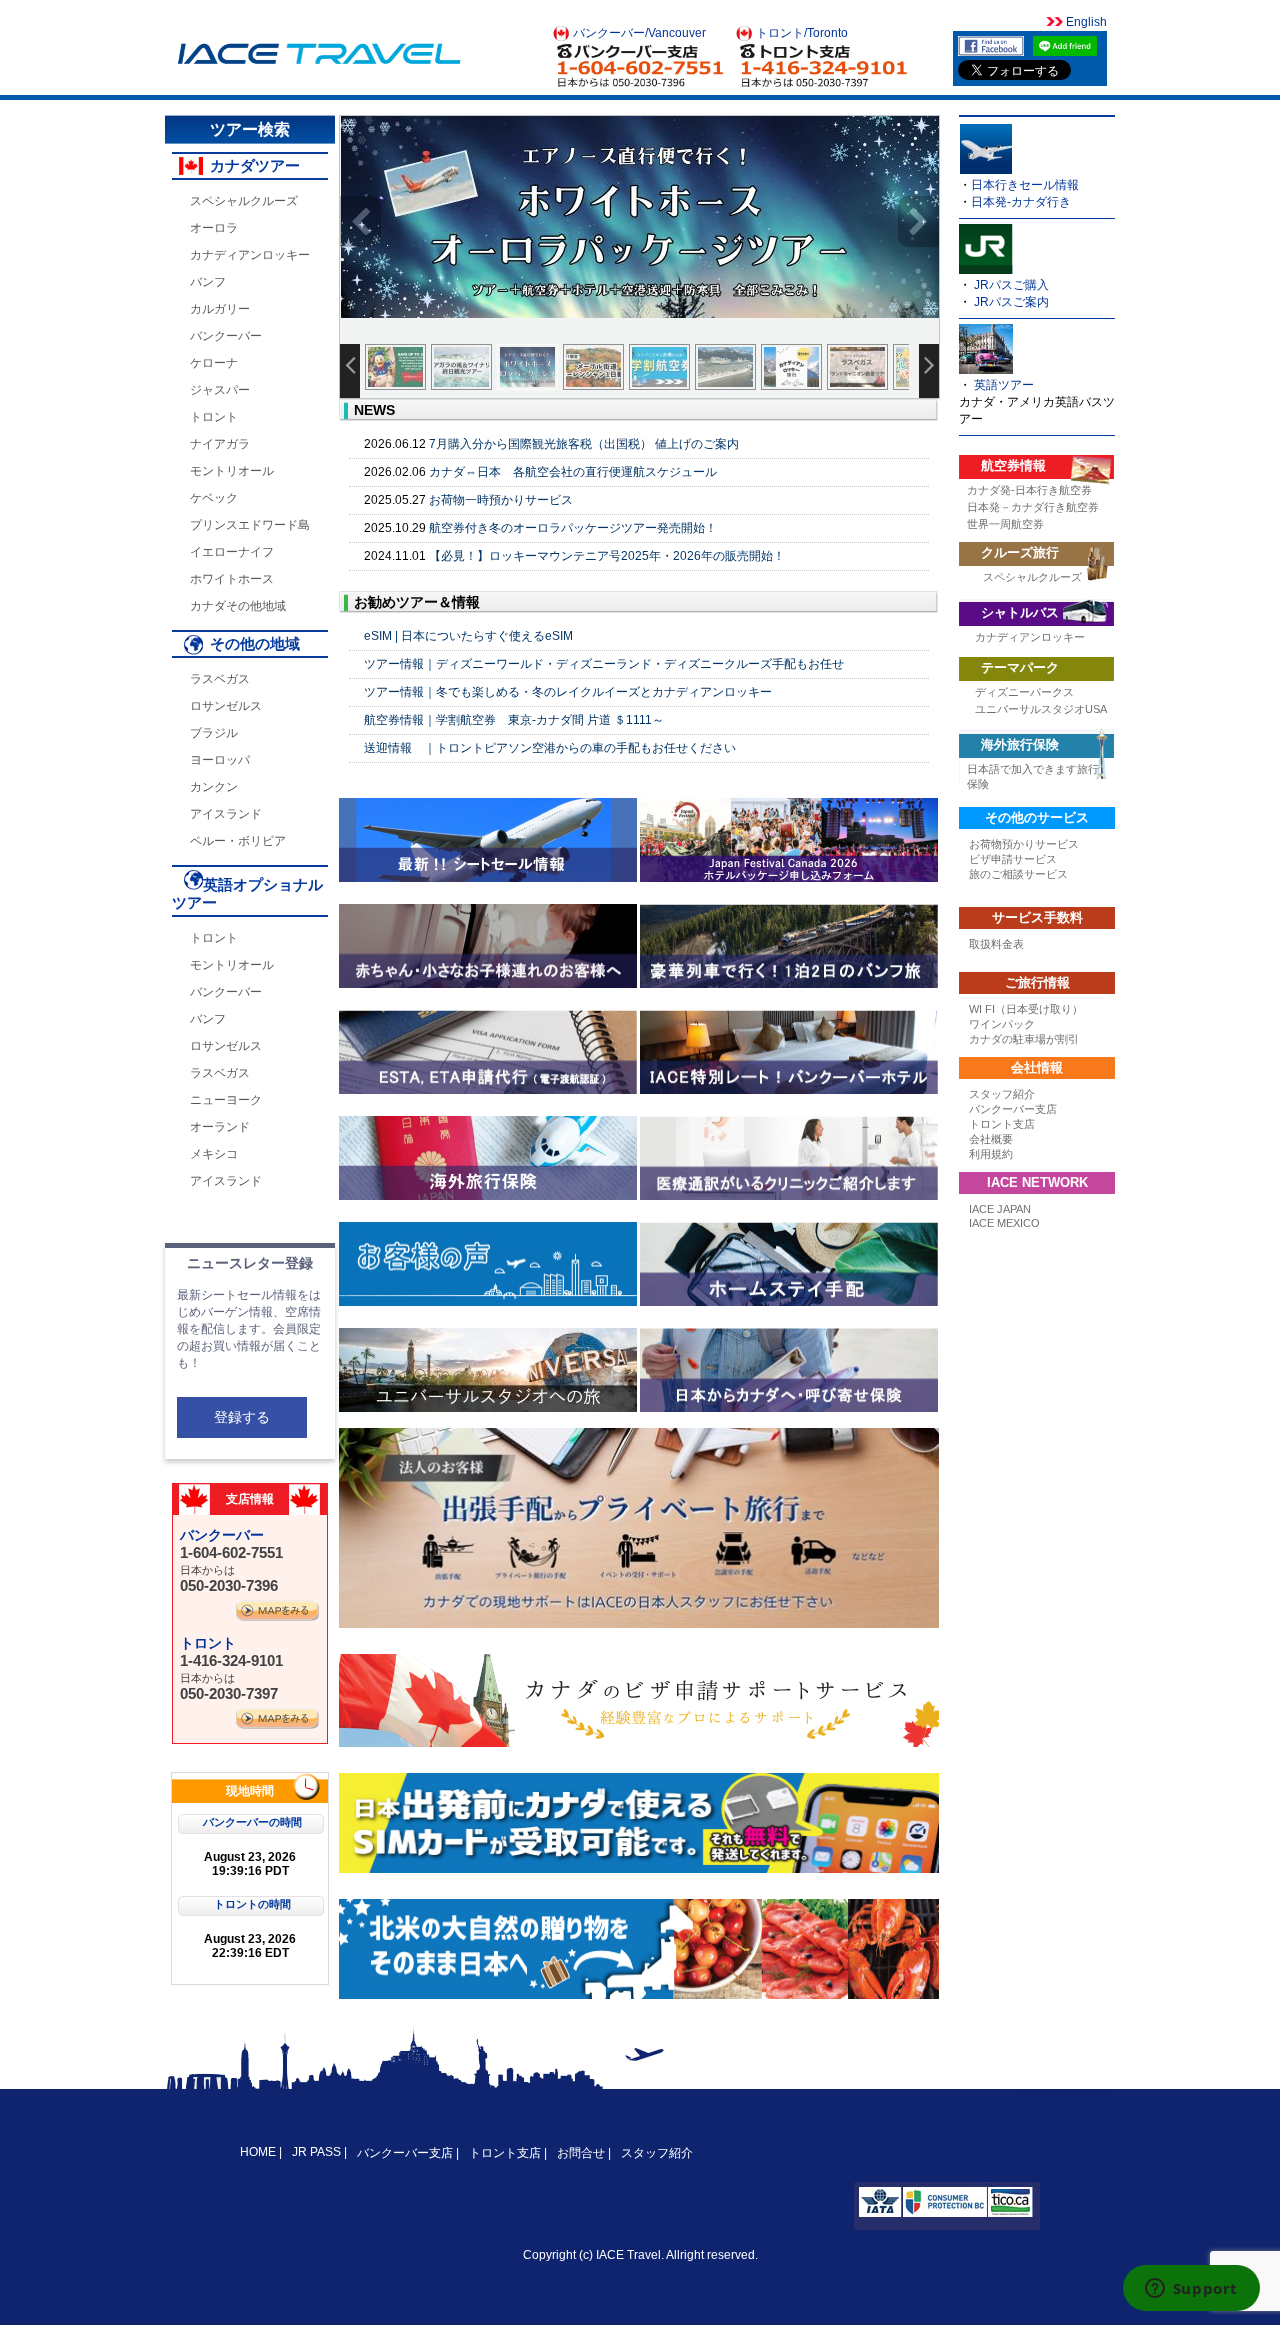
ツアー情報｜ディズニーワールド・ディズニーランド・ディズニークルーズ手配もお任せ (604, 664)
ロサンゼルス (226, 706)
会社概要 (991, 1139)
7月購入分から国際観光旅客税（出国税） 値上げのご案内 (584, 444)
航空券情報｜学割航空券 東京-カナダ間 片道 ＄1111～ (514, 720)
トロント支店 (1002, 1124)
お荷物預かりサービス (1024, 844)
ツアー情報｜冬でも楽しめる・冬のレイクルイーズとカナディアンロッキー (568, 692)
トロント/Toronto (802, 33)
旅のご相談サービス (1018, 874)
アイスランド (226, 814)
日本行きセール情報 (1025, 185)
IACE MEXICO (1004, 1223)
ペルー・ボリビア (238, 841)
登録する (242, 1417)
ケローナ (214, 363)
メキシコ (214, 1154)
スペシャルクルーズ (244, 201)
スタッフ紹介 (1002, 1094)
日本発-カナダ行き (1021, 202)
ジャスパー (220, 390)
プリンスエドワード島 (250, 525)
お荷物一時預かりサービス (501, 500)
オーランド (220, 1127)
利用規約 (991, 1154)
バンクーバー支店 (1013, 1109)
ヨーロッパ (220, 760)
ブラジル (214, 733)
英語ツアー (1004, 385)
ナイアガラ (220, 444)
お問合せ (581, 2153)
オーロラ (214, 228)
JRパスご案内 (1011, 302)
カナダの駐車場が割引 (1024, 1039)
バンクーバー (226, 336)
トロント (214, 417)
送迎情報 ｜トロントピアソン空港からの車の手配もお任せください (550, 748)
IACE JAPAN (1000, 1209)
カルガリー (220, 309)
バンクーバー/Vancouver (639, 33)
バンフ (208, 282)
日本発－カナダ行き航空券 (1033, 507)
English (1085, 22)
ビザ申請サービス (1013, 859)
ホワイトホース (232, 579)
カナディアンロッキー (250, 255)
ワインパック (1002, 1024)
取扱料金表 (996, 944)
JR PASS (316, 2152)
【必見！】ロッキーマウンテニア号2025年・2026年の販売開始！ (607, 556)
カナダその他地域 (238, 606)
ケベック (214, 498)
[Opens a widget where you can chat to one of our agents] (1191, 2290)
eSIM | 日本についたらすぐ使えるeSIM (468, 636)
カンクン (214, 787)
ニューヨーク (226, 1100)
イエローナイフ (232, 552)
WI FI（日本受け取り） (1026, 1009)
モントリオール (232, 471)
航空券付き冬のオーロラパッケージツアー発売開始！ (573, 528)
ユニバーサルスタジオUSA (1041, 709)
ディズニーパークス (1024, 692)
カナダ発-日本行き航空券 (1029, 490)
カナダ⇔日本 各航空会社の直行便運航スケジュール (573, 472)
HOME (259, 2152)
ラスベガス (220, 679)
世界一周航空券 (1005, 524)
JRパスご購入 (1011, 285)
